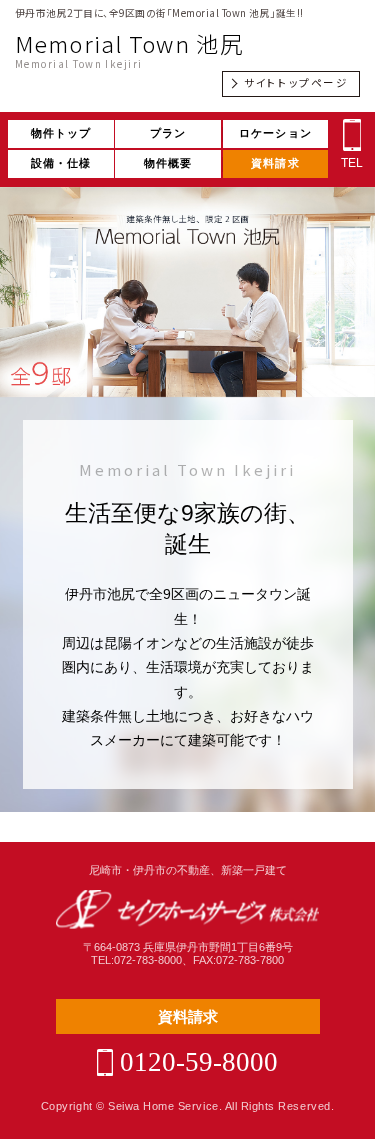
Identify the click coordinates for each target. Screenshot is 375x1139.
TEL (352, 163)
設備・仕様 (61, 163)
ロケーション (275, 133)
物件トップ (61, 133)
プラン (168, 133)
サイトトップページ (296, 82)
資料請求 (275, 163)
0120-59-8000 (199, 1062)
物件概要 (168, 163)
